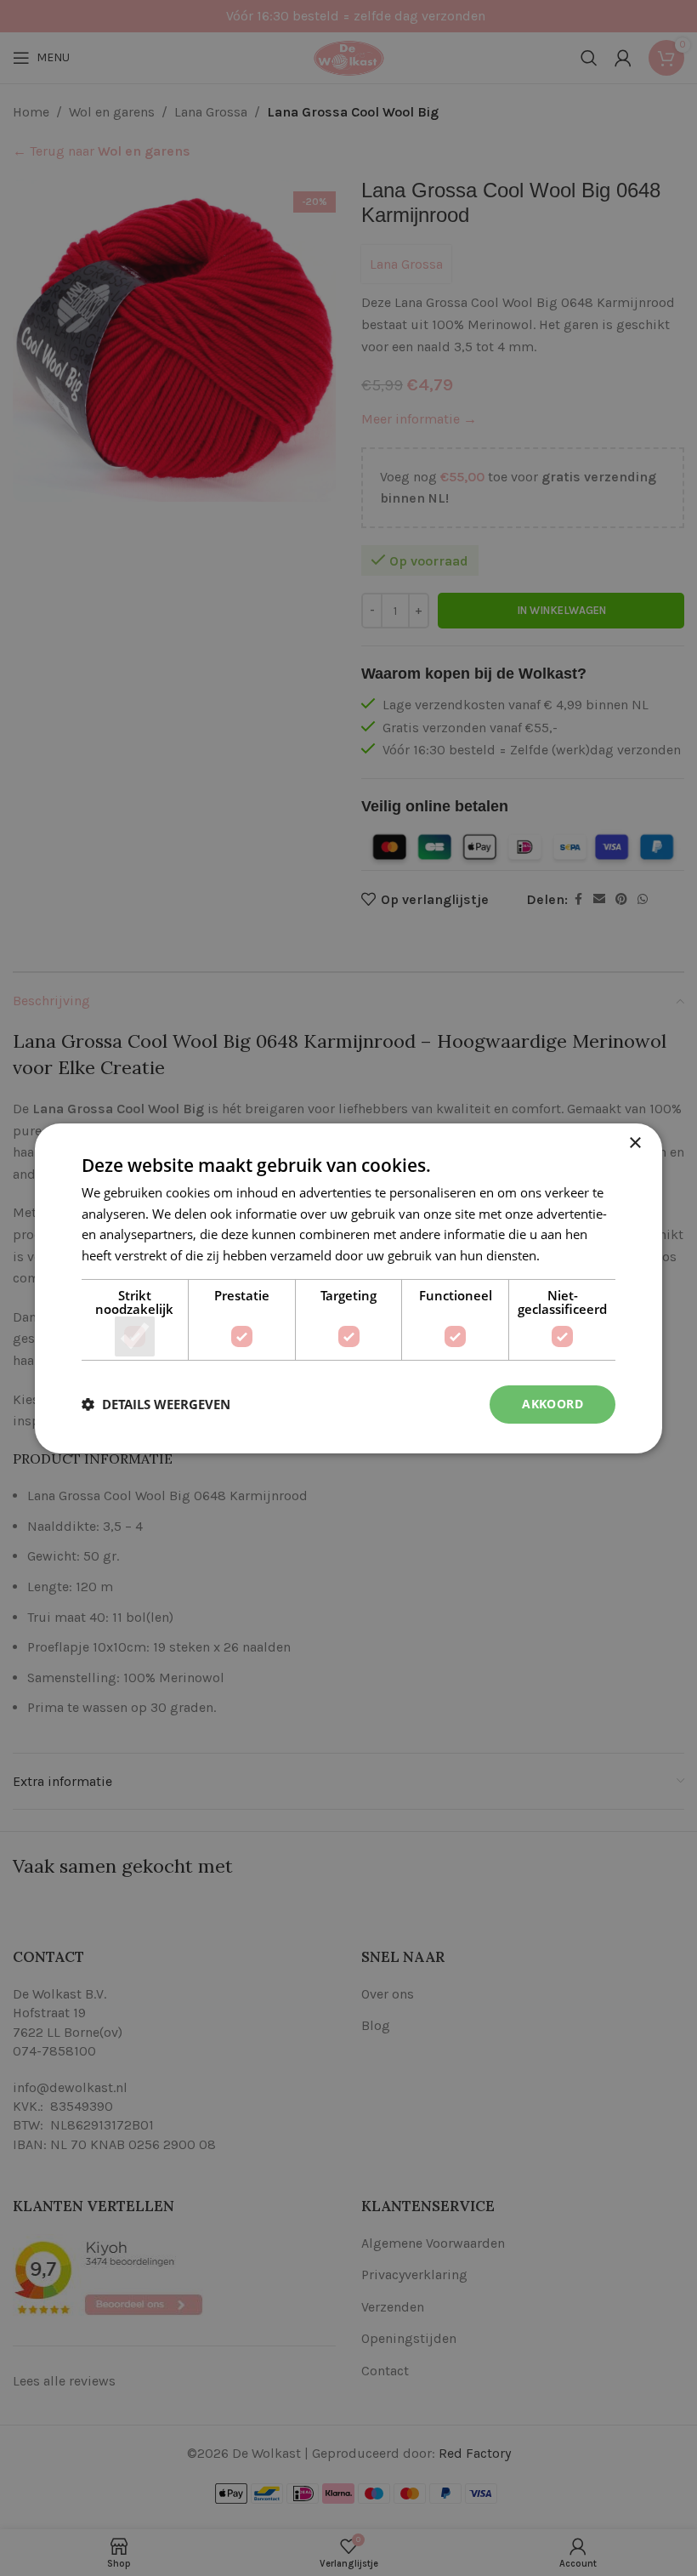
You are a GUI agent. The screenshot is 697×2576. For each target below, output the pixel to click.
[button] (156, 1404)
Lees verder (577, 1255)
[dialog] (348, 1288)
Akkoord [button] (552, 1404)
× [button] (635, 1143)
